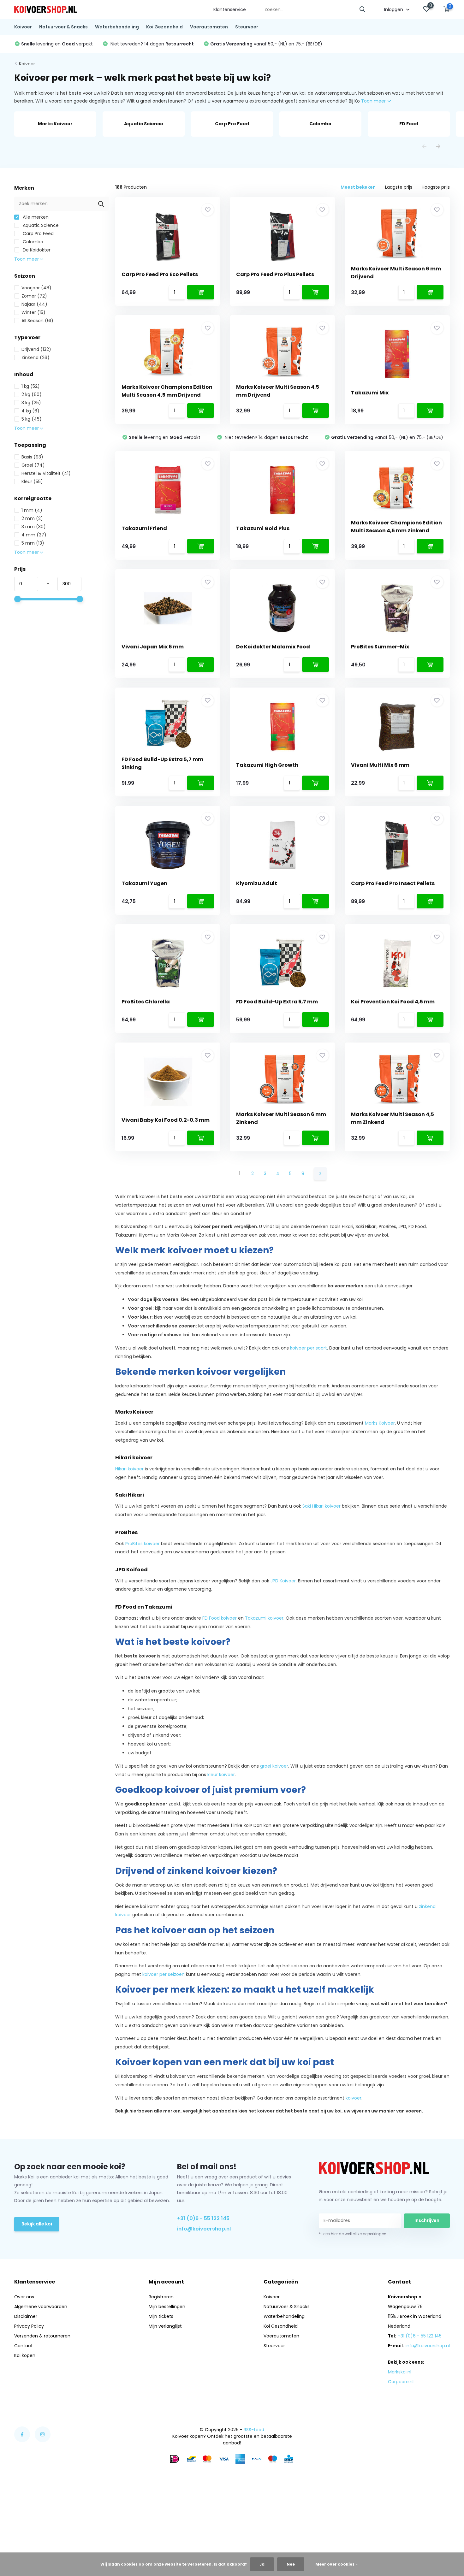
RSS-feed (254, 2430)
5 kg (32, 419)
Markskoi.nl (400, 2372)
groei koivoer (274, 1766)
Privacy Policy (29, 2326)
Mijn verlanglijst (165, 2326)
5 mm (33, 543)
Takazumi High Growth (267, 765)
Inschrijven (427, 2220)
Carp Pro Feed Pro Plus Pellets (275, 274)
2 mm (32, 518)
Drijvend (36, 349)
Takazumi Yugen (144, 883)
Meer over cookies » (336, 2564)
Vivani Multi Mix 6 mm (380, 765)
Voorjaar (36, 288)
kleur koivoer (221, 1775)
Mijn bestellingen (167, 2307)
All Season (37, 321)
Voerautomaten (209, 27)
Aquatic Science (40, 225)
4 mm (34, 535)
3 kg (31, 403)
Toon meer (374, 101)
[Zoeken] (363, 10)
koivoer (354, 2098)
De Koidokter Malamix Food (273, 647)
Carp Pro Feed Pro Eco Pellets (160, 274)
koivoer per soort (309, 1348)
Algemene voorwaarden (41, 2307)
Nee (291, 2564)
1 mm (32, 510)
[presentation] (424, 147)
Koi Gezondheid (164, 27)
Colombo (32, 242)
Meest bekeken (358, 187)
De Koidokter (36, 250)
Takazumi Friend (144, 528)
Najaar (34, 304)
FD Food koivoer (220, 1618)
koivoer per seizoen (164, 1974)
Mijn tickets (161, 2316)
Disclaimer (26, 2316)
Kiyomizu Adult (257, 883)
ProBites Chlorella (146, 1002)
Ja (262, 2564)
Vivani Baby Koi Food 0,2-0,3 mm (166, 1120)
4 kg (30, 411)
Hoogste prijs (436, 187)
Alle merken (35, 217)
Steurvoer (247, 27)
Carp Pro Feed (38, 233)
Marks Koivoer (380, 1423)
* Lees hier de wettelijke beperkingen (353, 2234)
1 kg (31, 386)
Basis (32, 457)
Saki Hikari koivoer (321, 1506)
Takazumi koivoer (264, 1618)
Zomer (34, 296)
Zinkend (36, 357)
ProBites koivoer (143, 1544)
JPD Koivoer (283, 1581)
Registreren (161, 2297)
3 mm (34, 527)
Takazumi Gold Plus (263, 528)
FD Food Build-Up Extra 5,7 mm (277, 1002)
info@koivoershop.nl (204, 2229)
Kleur (32, 482)
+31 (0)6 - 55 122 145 (203, 2218)
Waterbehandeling (117, 27)
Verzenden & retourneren (42, 2336)
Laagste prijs (399, 187)
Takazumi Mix (370, 393)
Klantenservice (230, 9)
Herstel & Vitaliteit (46, 473)
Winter (33, 312)
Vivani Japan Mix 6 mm (153, 647)
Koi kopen (25, 2355)
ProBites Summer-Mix (380, 647)
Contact (24, 2346)
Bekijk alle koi (37, 2224)
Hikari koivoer (129, 1469)
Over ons (24, 2297)
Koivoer (23, 27)
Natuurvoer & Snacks (63, 27)
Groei (33, 465)
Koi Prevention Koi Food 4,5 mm (393, 1002)
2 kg (32, 394)
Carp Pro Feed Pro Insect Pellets (393, 883)
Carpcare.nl (401, 2382)
